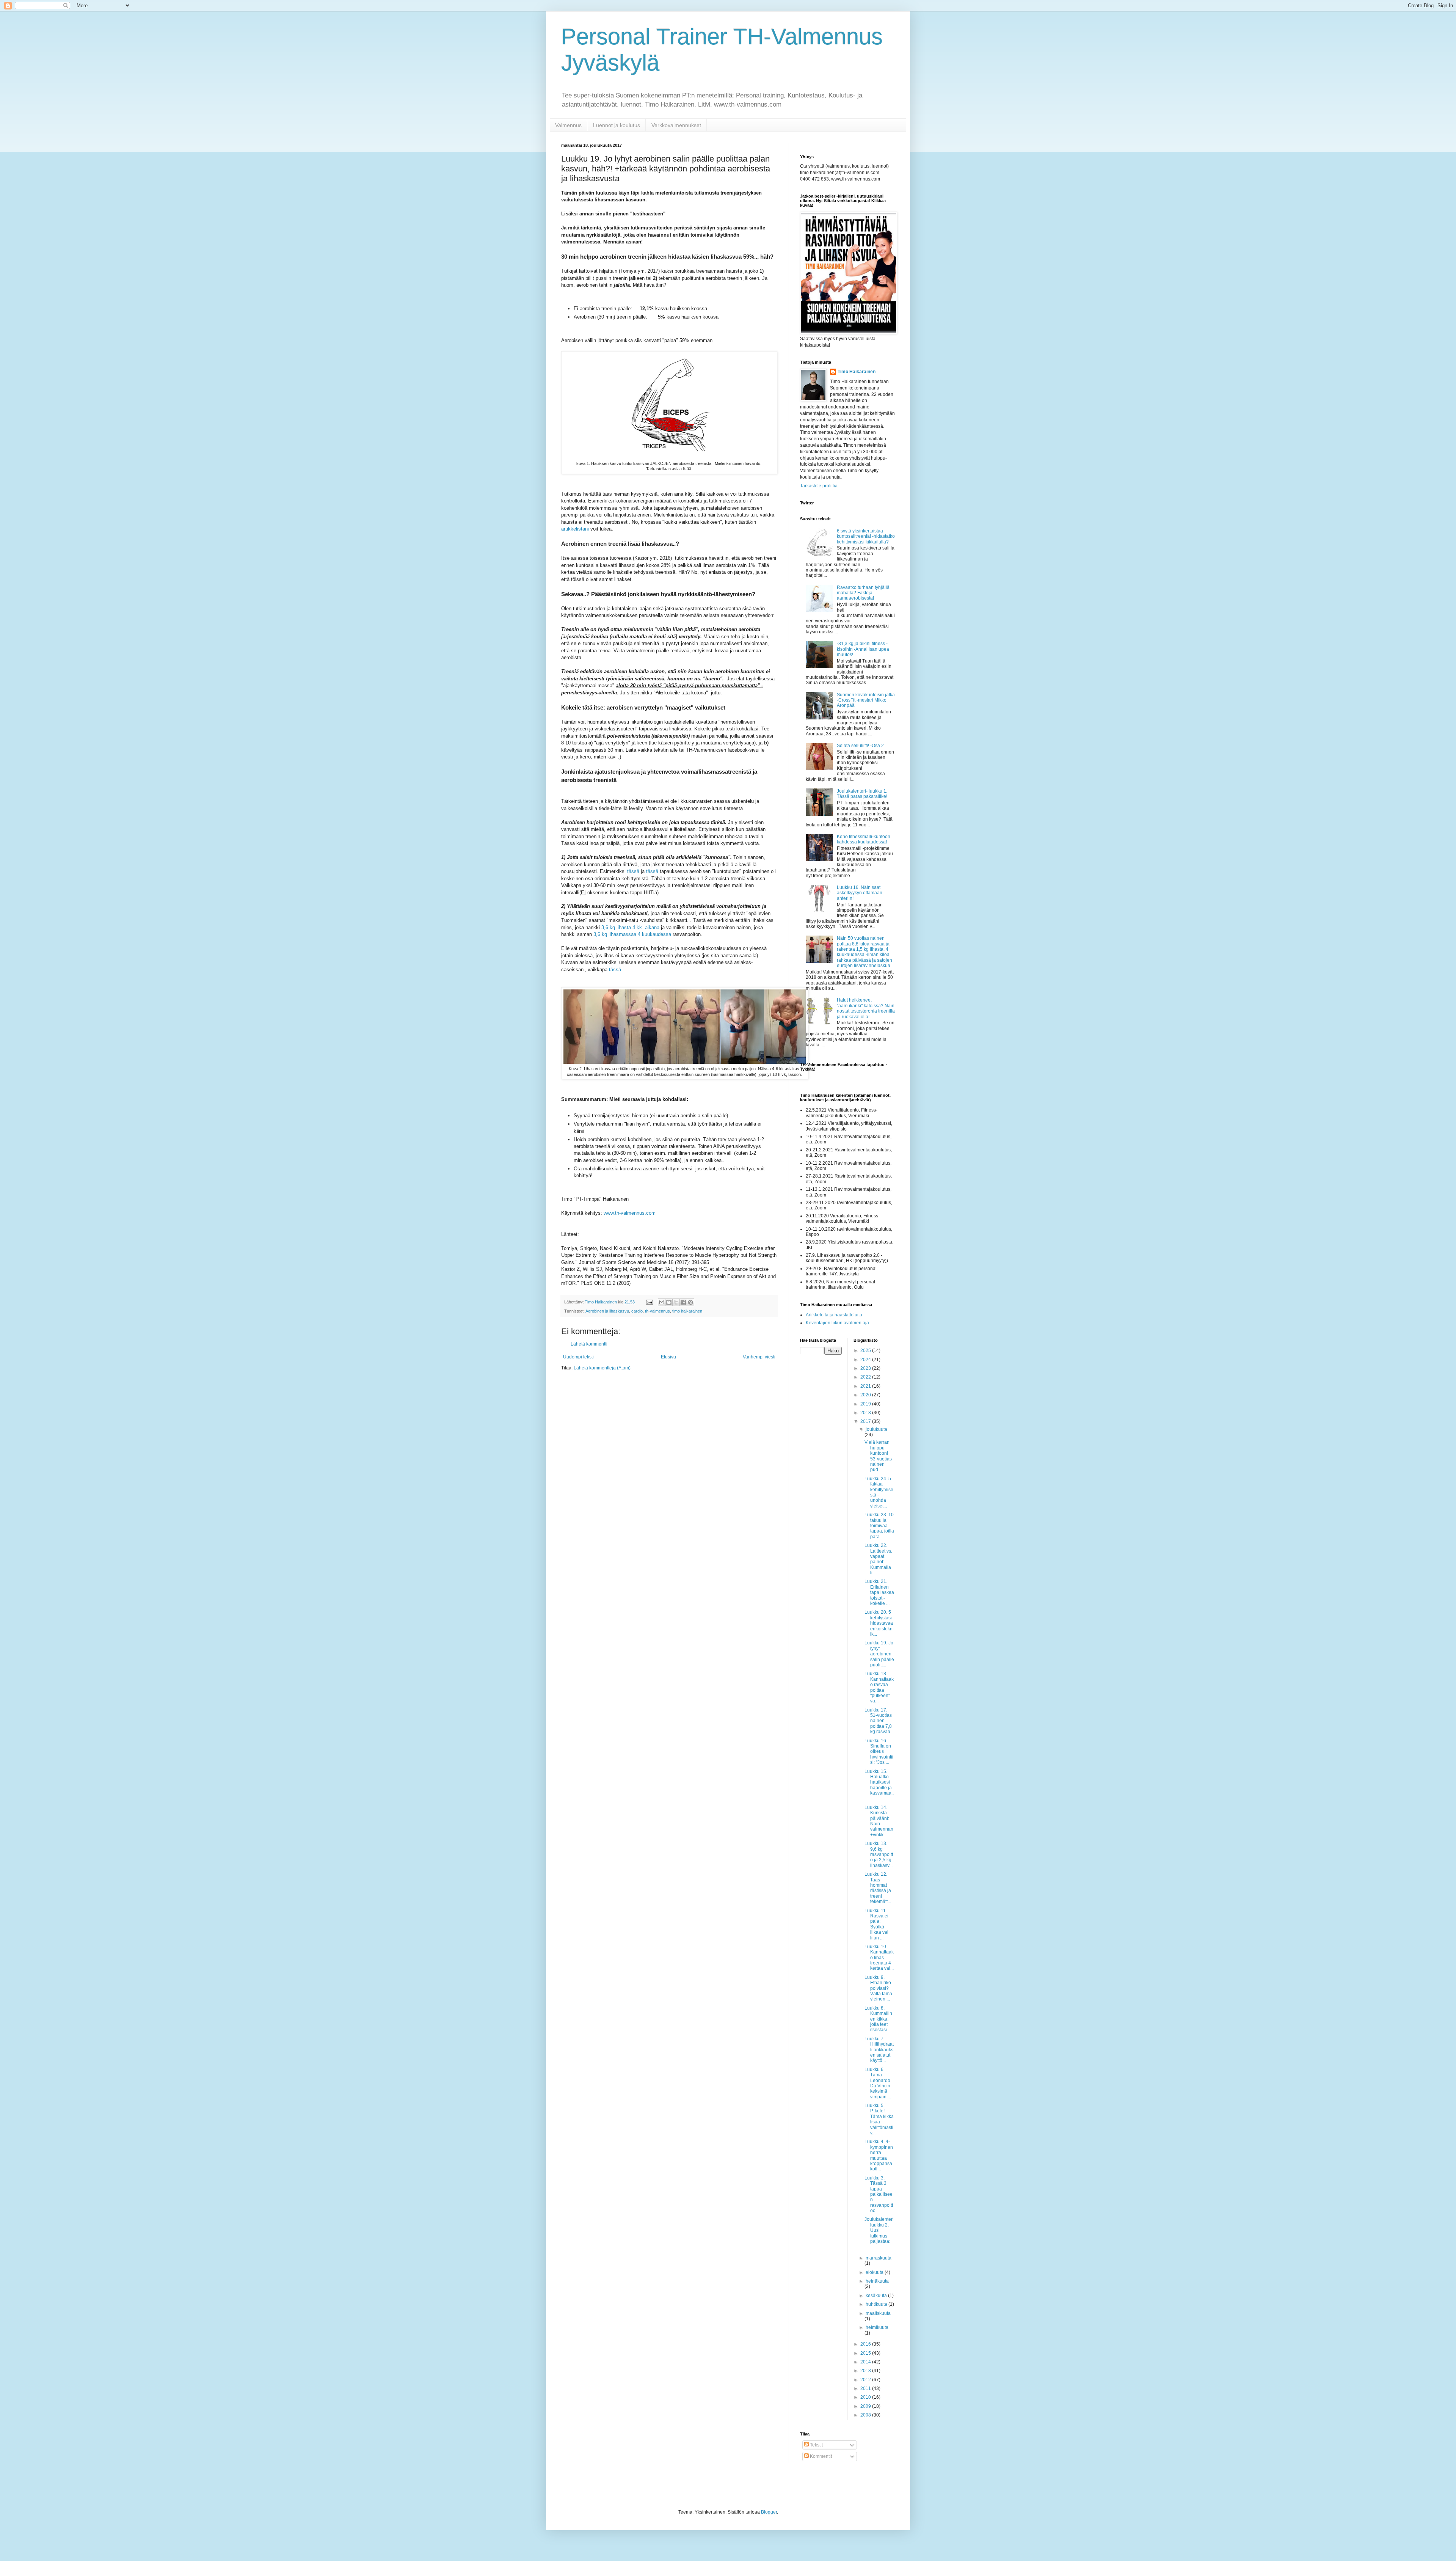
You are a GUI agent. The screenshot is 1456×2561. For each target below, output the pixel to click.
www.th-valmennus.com (630, 1213)
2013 (866, 2371)
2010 (866, 2397)
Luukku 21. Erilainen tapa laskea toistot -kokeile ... (879, 1592)
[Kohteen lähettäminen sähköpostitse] (662, 1302)
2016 (866, 2344)
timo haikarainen (687, 1311)
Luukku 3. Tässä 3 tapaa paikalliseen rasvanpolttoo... (879, 2194)
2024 (866, 1360)
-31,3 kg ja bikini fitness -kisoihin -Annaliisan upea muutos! (863, 649)
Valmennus (568, 125)
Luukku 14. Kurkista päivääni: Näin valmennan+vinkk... (879, 1821)
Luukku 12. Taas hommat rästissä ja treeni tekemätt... (878, 1888)
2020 (866, 1395)
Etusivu (668, 1357)
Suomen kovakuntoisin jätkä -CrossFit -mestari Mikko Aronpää (866, 700)
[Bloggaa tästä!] (669, 1302)
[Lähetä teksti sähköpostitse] (649, 1302)
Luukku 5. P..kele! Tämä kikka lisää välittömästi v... (879, 2119)
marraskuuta (879, 2258)
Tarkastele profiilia (819, 486)
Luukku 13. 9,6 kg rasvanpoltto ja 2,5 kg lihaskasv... (879, 1854)
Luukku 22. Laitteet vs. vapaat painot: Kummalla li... (878, 1559)
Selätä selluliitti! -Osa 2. (861, 746)
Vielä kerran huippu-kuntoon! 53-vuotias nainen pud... (878, 1456)
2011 (866, 2388)
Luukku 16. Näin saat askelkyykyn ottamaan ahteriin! (860, 893)
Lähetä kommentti (589, 1344)
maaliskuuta (878, 2313)
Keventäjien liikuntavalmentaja (837, 1323)
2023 (866, 1368)
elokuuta (875, 2272)
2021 (866, 1386)
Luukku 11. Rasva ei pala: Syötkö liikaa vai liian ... (876, 1924)
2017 (866, 1421)
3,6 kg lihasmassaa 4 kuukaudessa (632, 934)
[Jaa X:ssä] (676, 1302)
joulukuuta (876, 1429)
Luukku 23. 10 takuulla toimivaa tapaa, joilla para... (879, 1526)
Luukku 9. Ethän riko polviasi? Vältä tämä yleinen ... (878, 1988)
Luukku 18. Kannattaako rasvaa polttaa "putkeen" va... (879, 1687)
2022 (866, 1377)
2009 (866, 2406)
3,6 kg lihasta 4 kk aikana (630, 927)
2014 (866, 2362)
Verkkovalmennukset (676, 125)
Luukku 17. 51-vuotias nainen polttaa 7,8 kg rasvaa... (879, 1721)
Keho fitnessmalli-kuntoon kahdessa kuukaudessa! (864, 839)
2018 (866, 1413)
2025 (866, 1350)
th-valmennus (657, 1311)
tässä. (616, 970)
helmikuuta (877, 2327)
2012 (866, 2380)
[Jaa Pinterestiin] (690, 1302)
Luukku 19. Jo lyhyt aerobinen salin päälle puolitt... (879, 1654)
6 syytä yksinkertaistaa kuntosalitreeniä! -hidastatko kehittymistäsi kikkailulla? (866, 536)
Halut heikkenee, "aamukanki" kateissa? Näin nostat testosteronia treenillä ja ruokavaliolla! (866, 1008)
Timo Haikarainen (857, 372)
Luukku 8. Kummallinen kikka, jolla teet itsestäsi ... (878, 2019)
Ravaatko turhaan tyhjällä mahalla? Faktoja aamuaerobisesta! (863, 593)
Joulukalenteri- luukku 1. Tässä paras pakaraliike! (862, 794)
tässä (633, 871)
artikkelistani (575, 529)
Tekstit (816, 2445)
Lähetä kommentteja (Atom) (602, 1368)
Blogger (769, 2512)
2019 (866, 1404)
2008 (866, 2415)
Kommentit (820, 2456)
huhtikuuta (877, 2304)
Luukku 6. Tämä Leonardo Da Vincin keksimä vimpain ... (878, 2083)
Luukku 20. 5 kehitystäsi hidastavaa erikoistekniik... (879, 1623)
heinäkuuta (877, 2281)
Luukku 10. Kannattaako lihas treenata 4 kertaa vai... (879, 1958)
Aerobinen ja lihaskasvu (607, 1311)
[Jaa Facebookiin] (683, 1302)
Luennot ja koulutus (617, 125)
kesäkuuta (877, 2296)
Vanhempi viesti (759, 1357)
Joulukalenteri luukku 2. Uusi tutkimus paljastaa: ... (879, 2233)
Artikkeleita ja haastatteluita (834, 1315)
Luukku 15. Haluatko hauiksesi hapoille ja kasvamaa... (879, 1785)
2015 (866, 2353)
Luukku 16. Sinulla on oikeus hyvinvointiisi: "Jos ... (879, 1752)
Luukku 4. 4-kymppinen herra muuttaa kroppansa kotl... (879, 2155)
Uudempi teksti (578, 1357)
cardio (637, 1311)
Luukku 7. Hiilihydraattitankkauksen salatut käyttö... (879, 2050)
